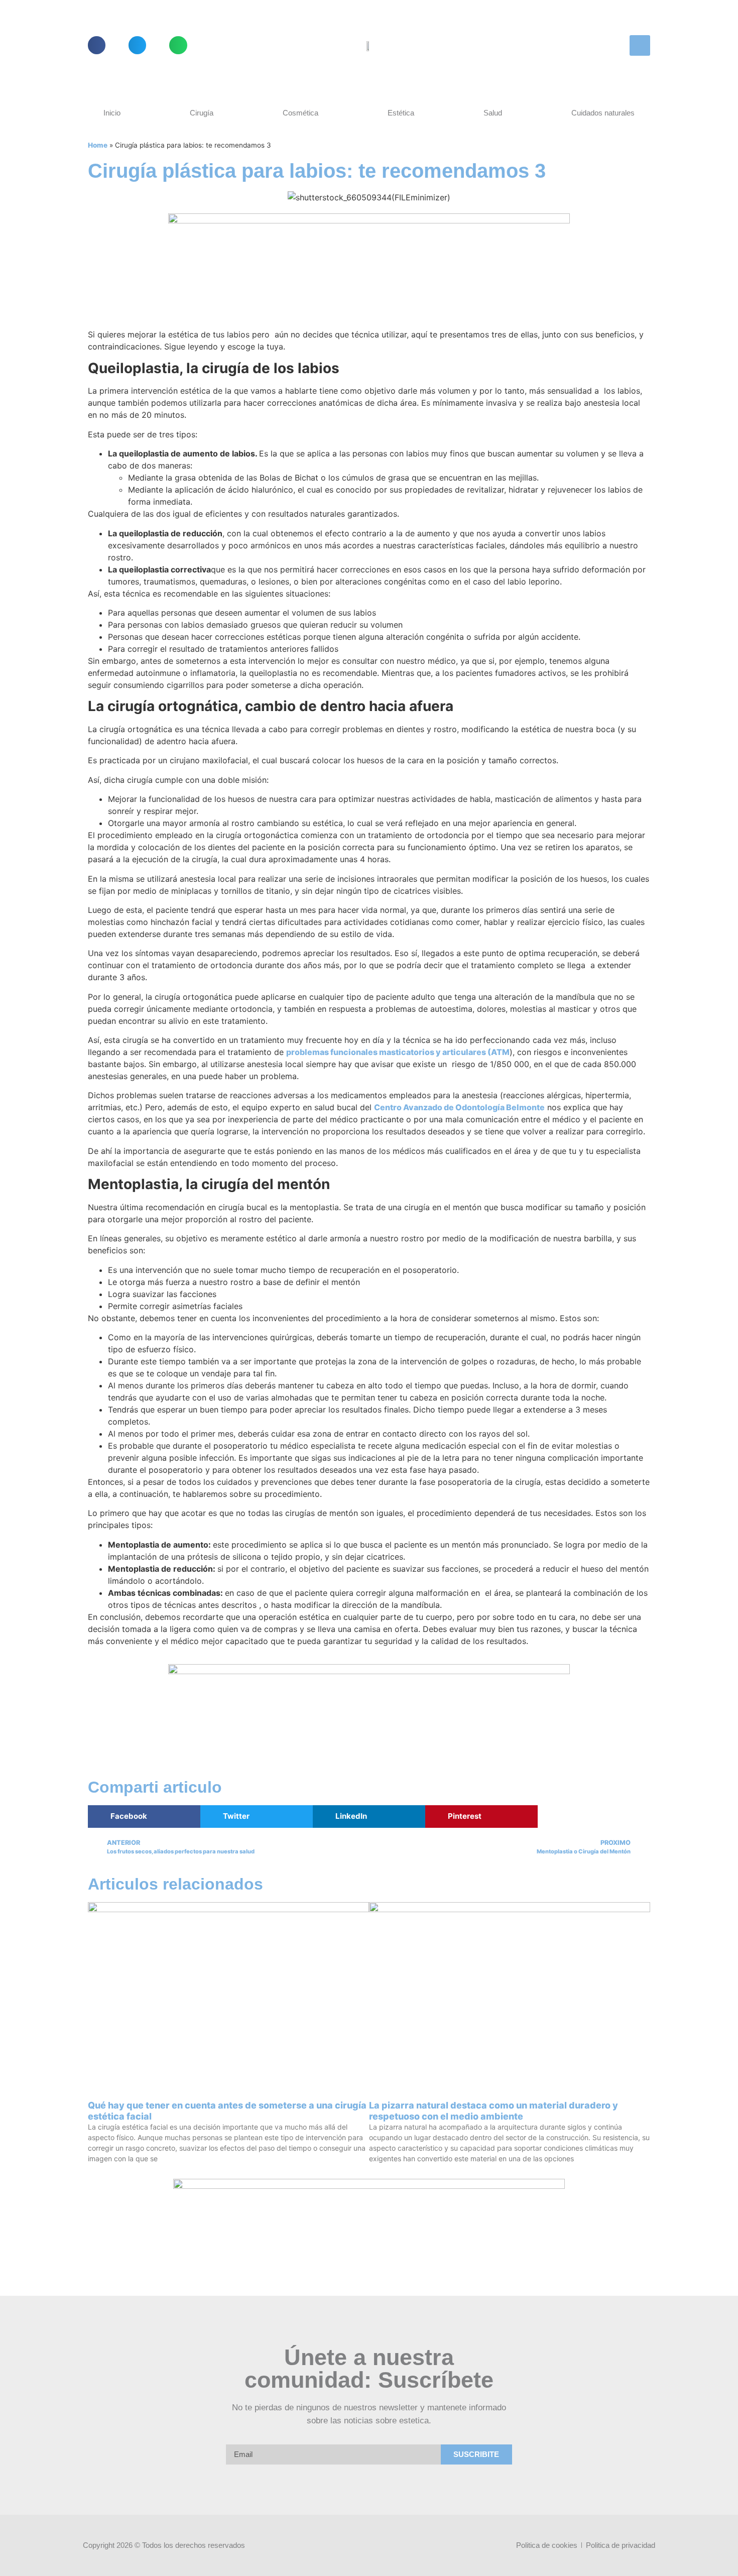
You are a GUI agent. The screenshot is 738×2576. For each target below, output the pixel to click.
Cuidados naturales (603, 113)
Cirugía (202, 113)
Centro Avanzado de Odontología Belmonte (459, 1107)
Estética (401, 113)
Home (98, 145)
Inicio (112, 113)
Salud (493, 113)
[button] (97, 45)
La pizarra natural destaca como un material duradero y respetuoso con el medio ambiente (494, 2111)
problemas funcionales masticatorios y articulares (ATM (398, 1052)
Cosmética (300, 113)
